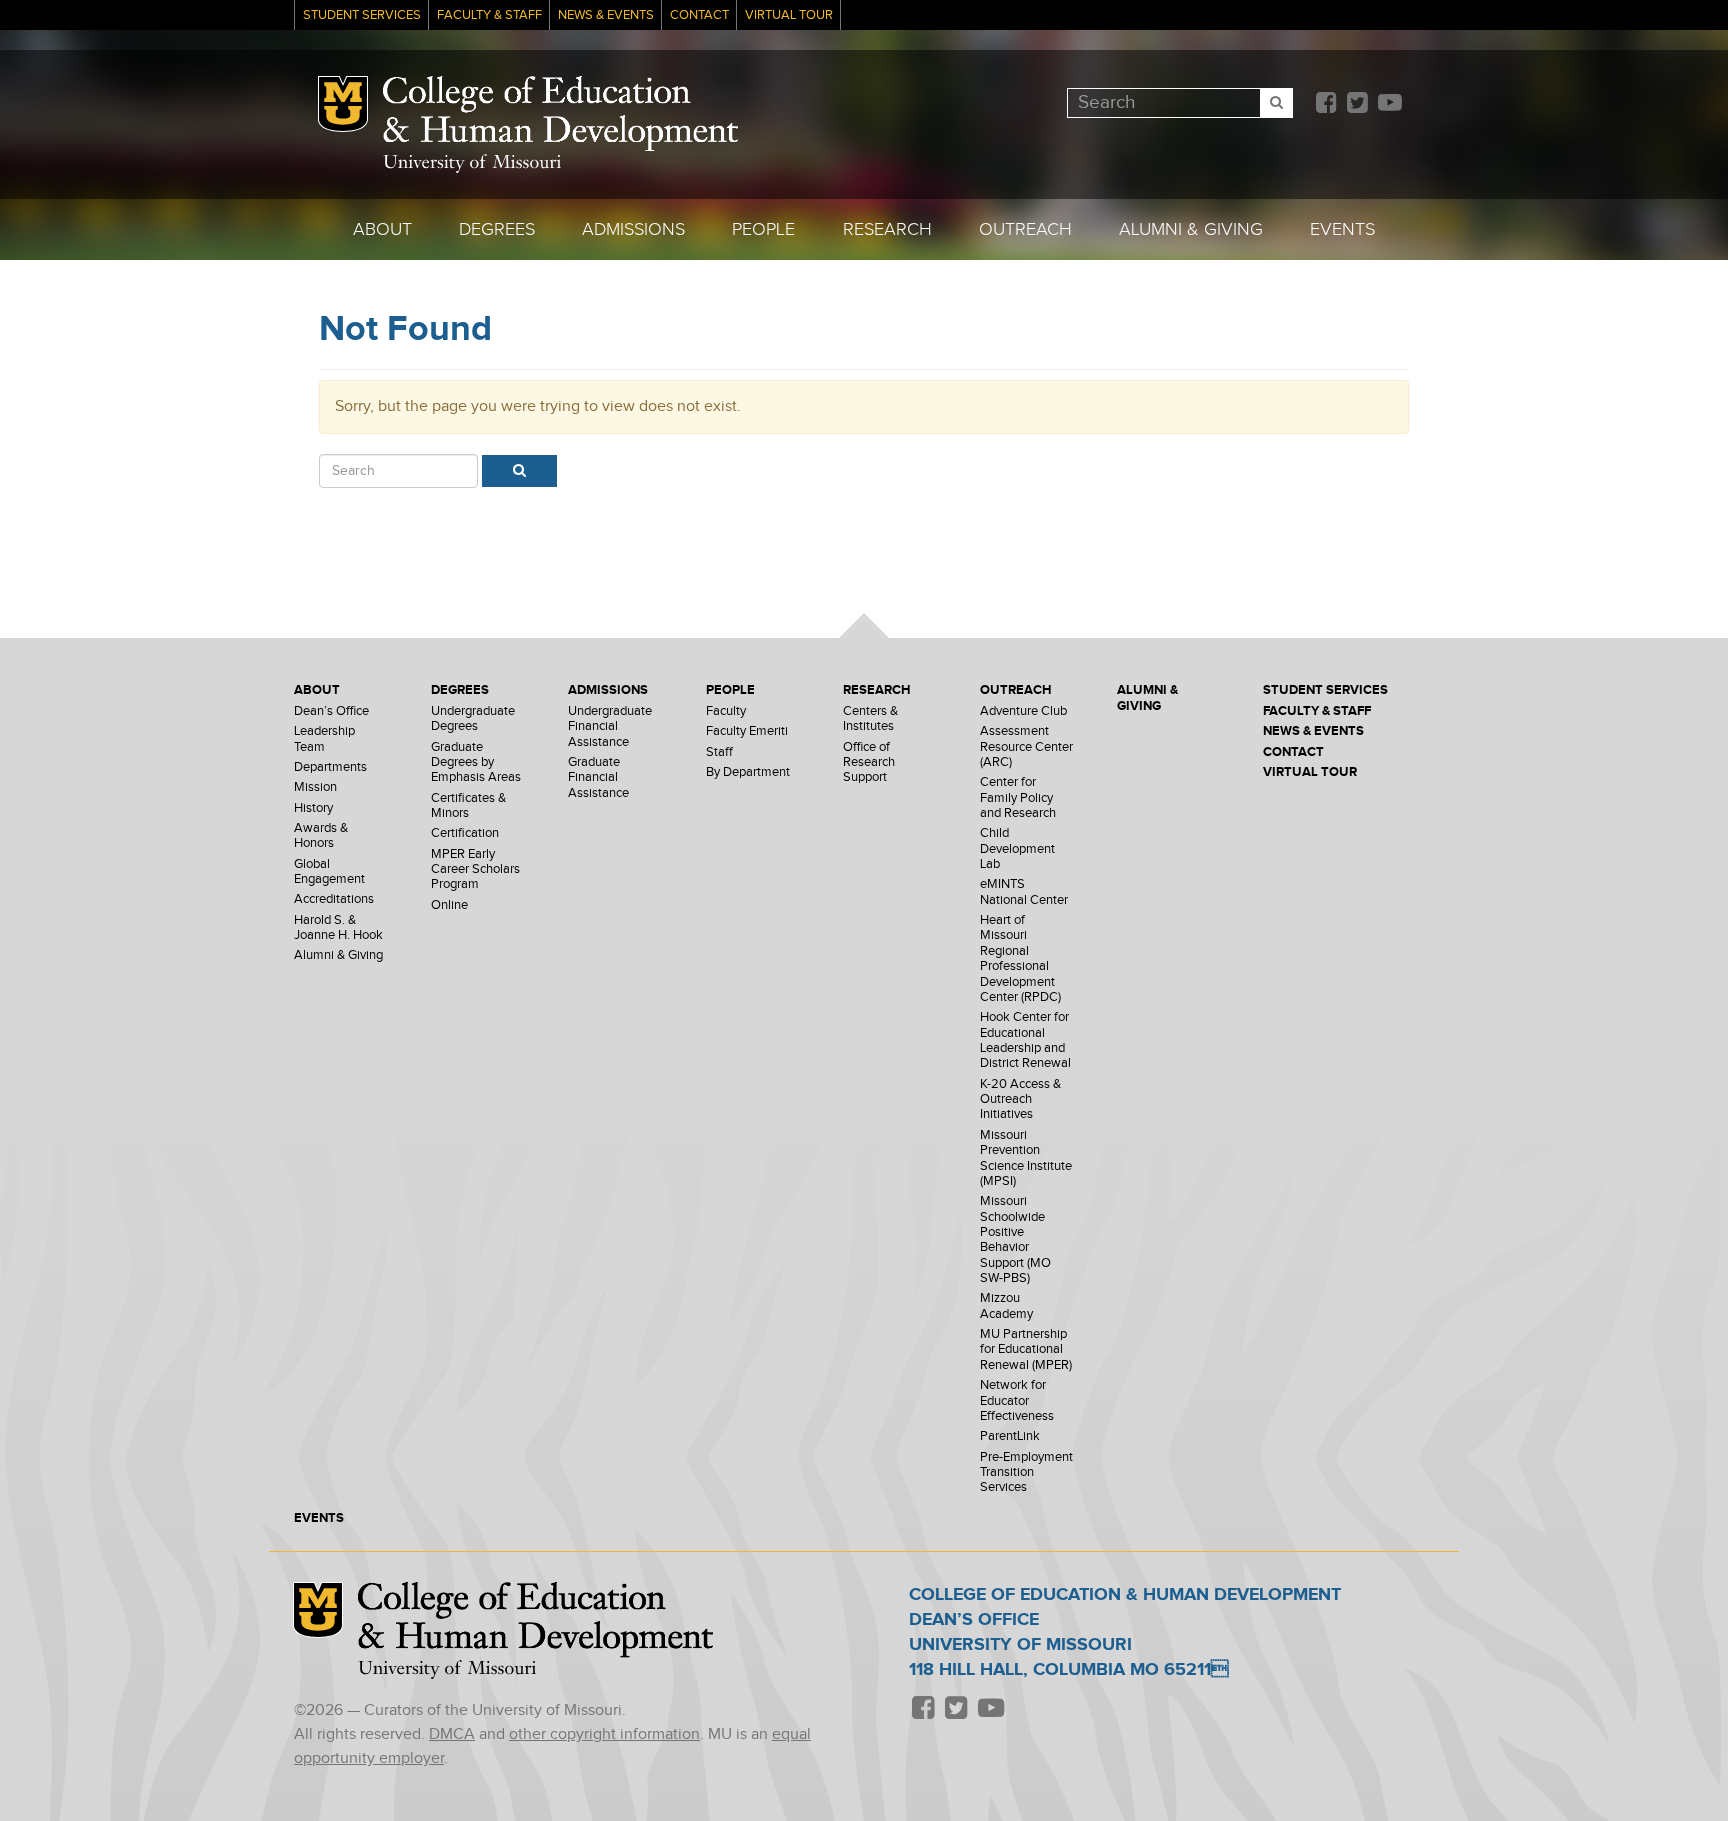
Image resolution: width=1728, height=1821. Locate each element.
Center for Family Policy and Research (1018, 798)
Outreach (1025, 229)
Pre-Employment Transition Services (1026, 1473)
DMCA (452, 1734)
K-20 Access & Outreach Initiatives (1020, 1100)
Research (887, 229)
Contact (699, 15)
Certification (465, 833)
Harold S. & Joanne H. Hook (338, 928)
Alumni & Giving (1191, 229)
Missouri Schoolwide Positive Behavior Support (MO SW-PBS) (1015, 1240)
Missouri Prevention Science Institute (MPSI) (1026, 1158)
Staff (719, 752)
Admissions (633, 229)
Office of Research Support (869, 763)
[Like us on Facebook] (1326, 104)
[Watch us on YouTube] (1389, 104)
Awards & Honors (321, 836)
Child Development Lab (1017, 849)
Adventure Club (1023, 711)
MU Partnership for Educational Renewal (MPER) (1026, 1350)
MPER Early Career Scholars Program (475, 870)
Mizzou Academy (1006, 1306)
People (763, 229)
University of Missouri (472, 163)
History (313, 808)
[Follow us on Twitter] (1357, 104)
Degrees (497, 229)
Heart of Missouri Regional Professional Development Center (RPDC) (1020, 959)
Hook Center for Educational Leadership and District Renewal (1025, 1040)
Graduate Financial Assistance (598, 778)
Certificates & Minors (468, 806)
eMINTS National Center (1024, 892)
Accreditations (334, 899)
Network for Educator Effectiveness (1017, 1401)
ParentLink (1010, 1436)
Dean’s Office (331, 711)
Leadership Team (324, 739)
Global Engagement (329, 872)
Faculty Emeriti (747, 731)
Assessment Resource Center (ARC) (1026, 747)
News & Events (606, 15)
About (382, 229)
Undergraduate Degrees (473, 719)
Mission (315, 787)
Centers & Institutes (870, 719)
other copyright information (604, 1734)
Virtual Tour (789, 15)
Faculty (726, 711)
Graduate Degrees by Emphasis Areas (476, 763)
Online (449, 905)
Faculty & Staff (489, 15)
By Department (748, 772)
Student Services (362, 15)
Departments (330, 767)
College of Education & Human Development (560, 114)
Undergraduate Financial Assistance (610, 727)
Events (1342, 229)
